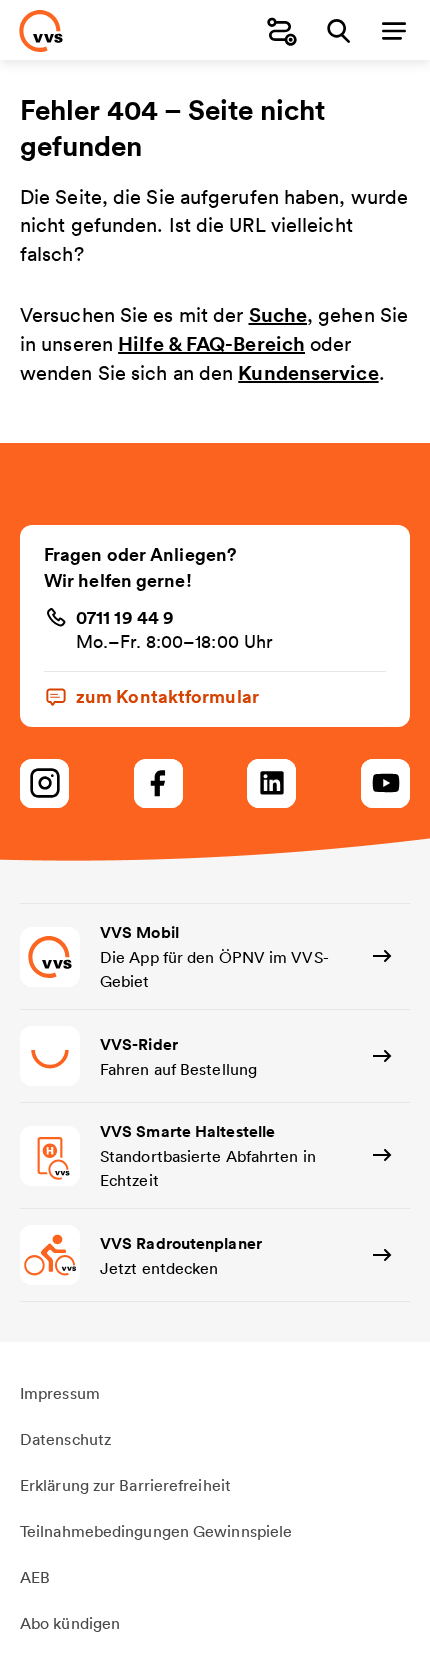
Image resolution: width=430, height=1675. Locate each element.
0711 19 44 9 (125, 617)
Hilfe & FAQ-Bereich (211, 343)
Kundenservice (308, 372)
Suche (278, 314)
